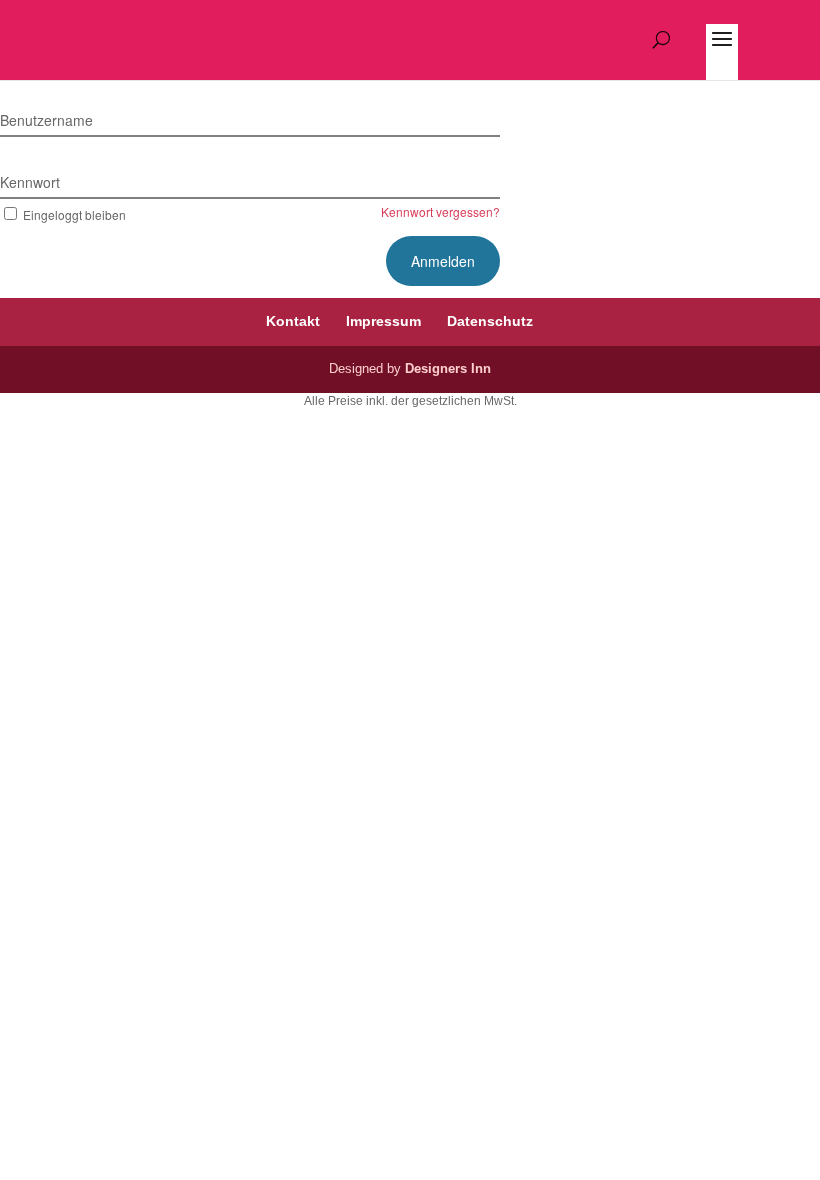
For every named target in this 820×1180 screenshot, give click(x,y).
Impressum (383, 321)
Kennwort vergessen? (440, 211)
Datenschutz (490, 321)
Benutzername (46, 120)
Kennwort (30, 182)
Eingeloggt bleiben (74, 214)
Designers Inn (448, 368)
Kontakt (293, 321)
